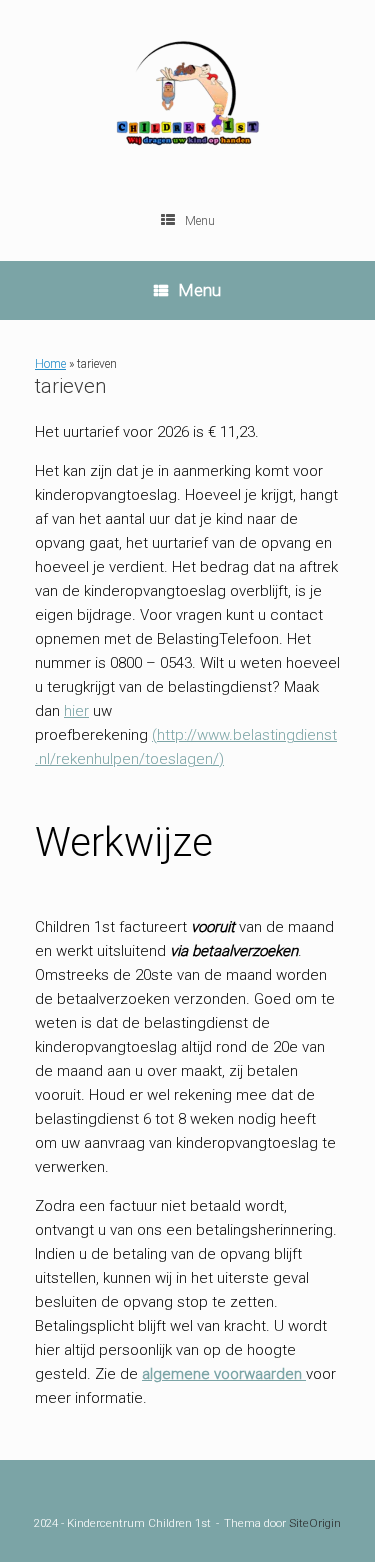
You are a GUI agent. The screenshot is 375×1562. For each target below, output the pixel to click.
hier (76, 711)
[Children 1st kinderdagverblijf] (187, 100)
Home (50, 364)
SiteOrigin (315, 1523)
